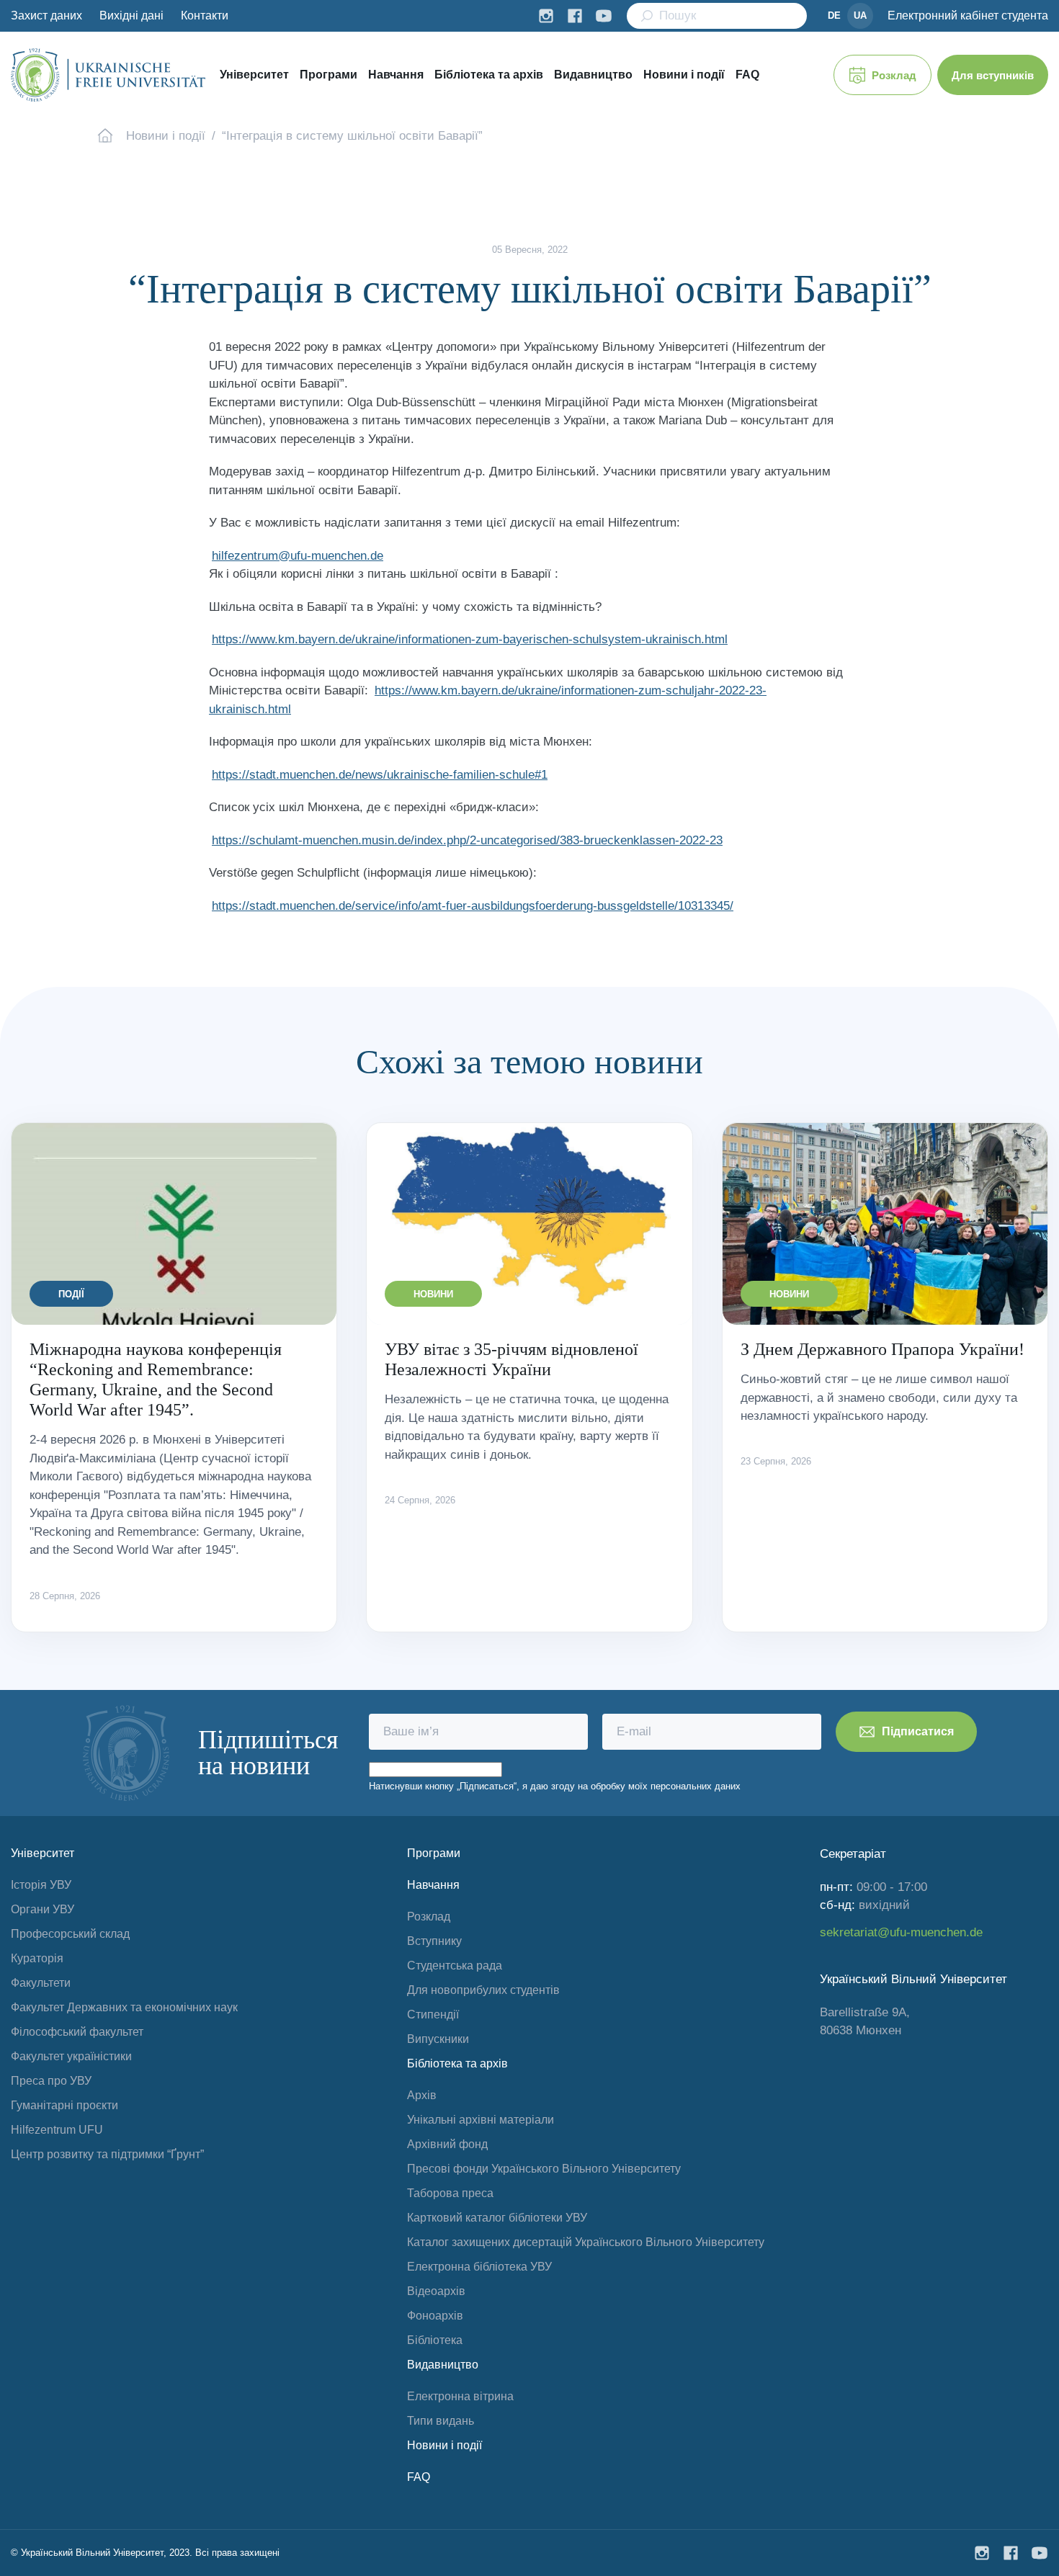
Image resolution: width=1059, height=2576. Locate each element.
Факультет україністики (71, 2056)
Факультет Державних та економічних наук (124, 2007)
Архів (422, 2095)
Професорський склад (70, 1934)
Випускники (438, 2039)
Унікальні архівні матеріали (481, 2120)
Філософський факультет (77, 2032)
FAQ (747, 75)
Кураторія (37, 1958)
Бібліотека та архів (489, 75)
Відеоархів (436, 2291)
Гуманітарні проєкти (64, 2105)
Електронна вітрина (460, 2396)
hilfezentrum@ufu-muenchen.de (298, 556)
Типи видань (441, 2421)
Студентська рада (455, 1965)
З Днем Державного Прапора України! (882, 1349)
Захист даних (46, 15)
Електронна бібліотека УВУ (479, 2267)
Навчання (396, 75)
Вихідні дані (131, 15)
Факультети (41, 1983)
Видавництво (593, 75)
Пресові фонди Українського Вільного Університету (544, 2169)
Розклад (894, 75)
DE (834, 15)
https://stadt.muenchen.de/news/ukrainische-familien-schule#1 (380, 775)
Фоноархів (435, 2316)
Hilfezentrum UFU (57, 2130)
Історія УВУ (41, 1885)
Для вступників (993, 75)
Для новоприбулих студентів (483, 1990)
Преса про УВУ (51, 2081)
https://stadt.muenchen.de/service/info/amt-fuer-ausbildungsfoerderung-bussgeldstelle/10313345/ (473, 906)
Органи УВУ (43, 1909)
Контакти (205, 15)
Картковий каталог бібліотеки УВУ (497, 2218)
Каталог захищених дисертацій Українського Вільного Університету (586, 2242)
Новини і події (684, 75)
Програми (329, 75)
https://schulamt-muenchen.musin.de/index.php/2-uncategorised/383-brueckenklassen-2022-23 (467, 840)
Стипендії (433, 2014)
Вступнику (434, 1941)
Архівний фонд (447, 2144)
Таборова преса (450, 2193)
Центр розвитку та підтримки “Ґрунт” (107, 2154)
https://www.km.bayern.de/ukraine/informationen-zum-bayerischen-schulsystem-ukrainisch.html (470, 639)
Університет (254, 75)
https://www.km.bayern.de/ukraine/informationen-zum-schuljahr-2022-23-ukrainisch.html (488, 700)
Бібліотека (435, 2340)
